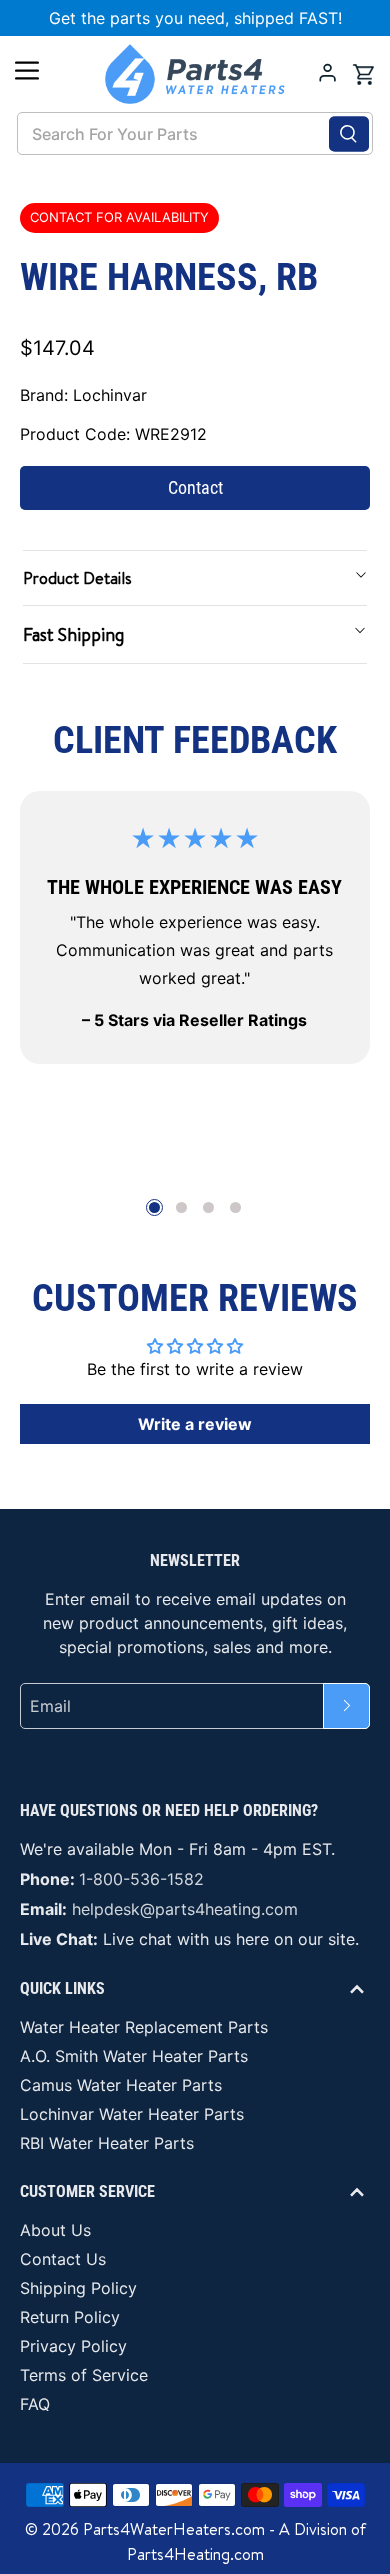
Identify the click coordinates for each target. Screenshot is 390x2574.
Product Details (77, 578)
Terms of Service (84, 2375)
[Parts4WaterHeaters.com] (195, 74)
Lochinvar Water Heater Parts (132, 2114)
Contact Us (63, 2259)
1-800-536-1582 (141, 1879)
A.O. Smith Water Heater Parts (134, 2056)
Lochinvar (110, 395)
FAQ (35, 2404)
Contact (195, 487)
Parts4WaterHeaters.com (174, 2529)
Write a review (195, 1424)
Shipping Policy (78, 2288)
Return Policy (70, 2317)
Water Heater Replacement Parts (144, 2027)
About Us (55, 2230)
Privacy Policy (73, 2346)
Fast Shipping (73, 634)
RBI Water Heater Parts (107, 2143)
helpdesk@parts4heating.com (185, 1909)
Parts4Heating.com (195, 2554)
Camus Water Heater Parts (121, 2085)
